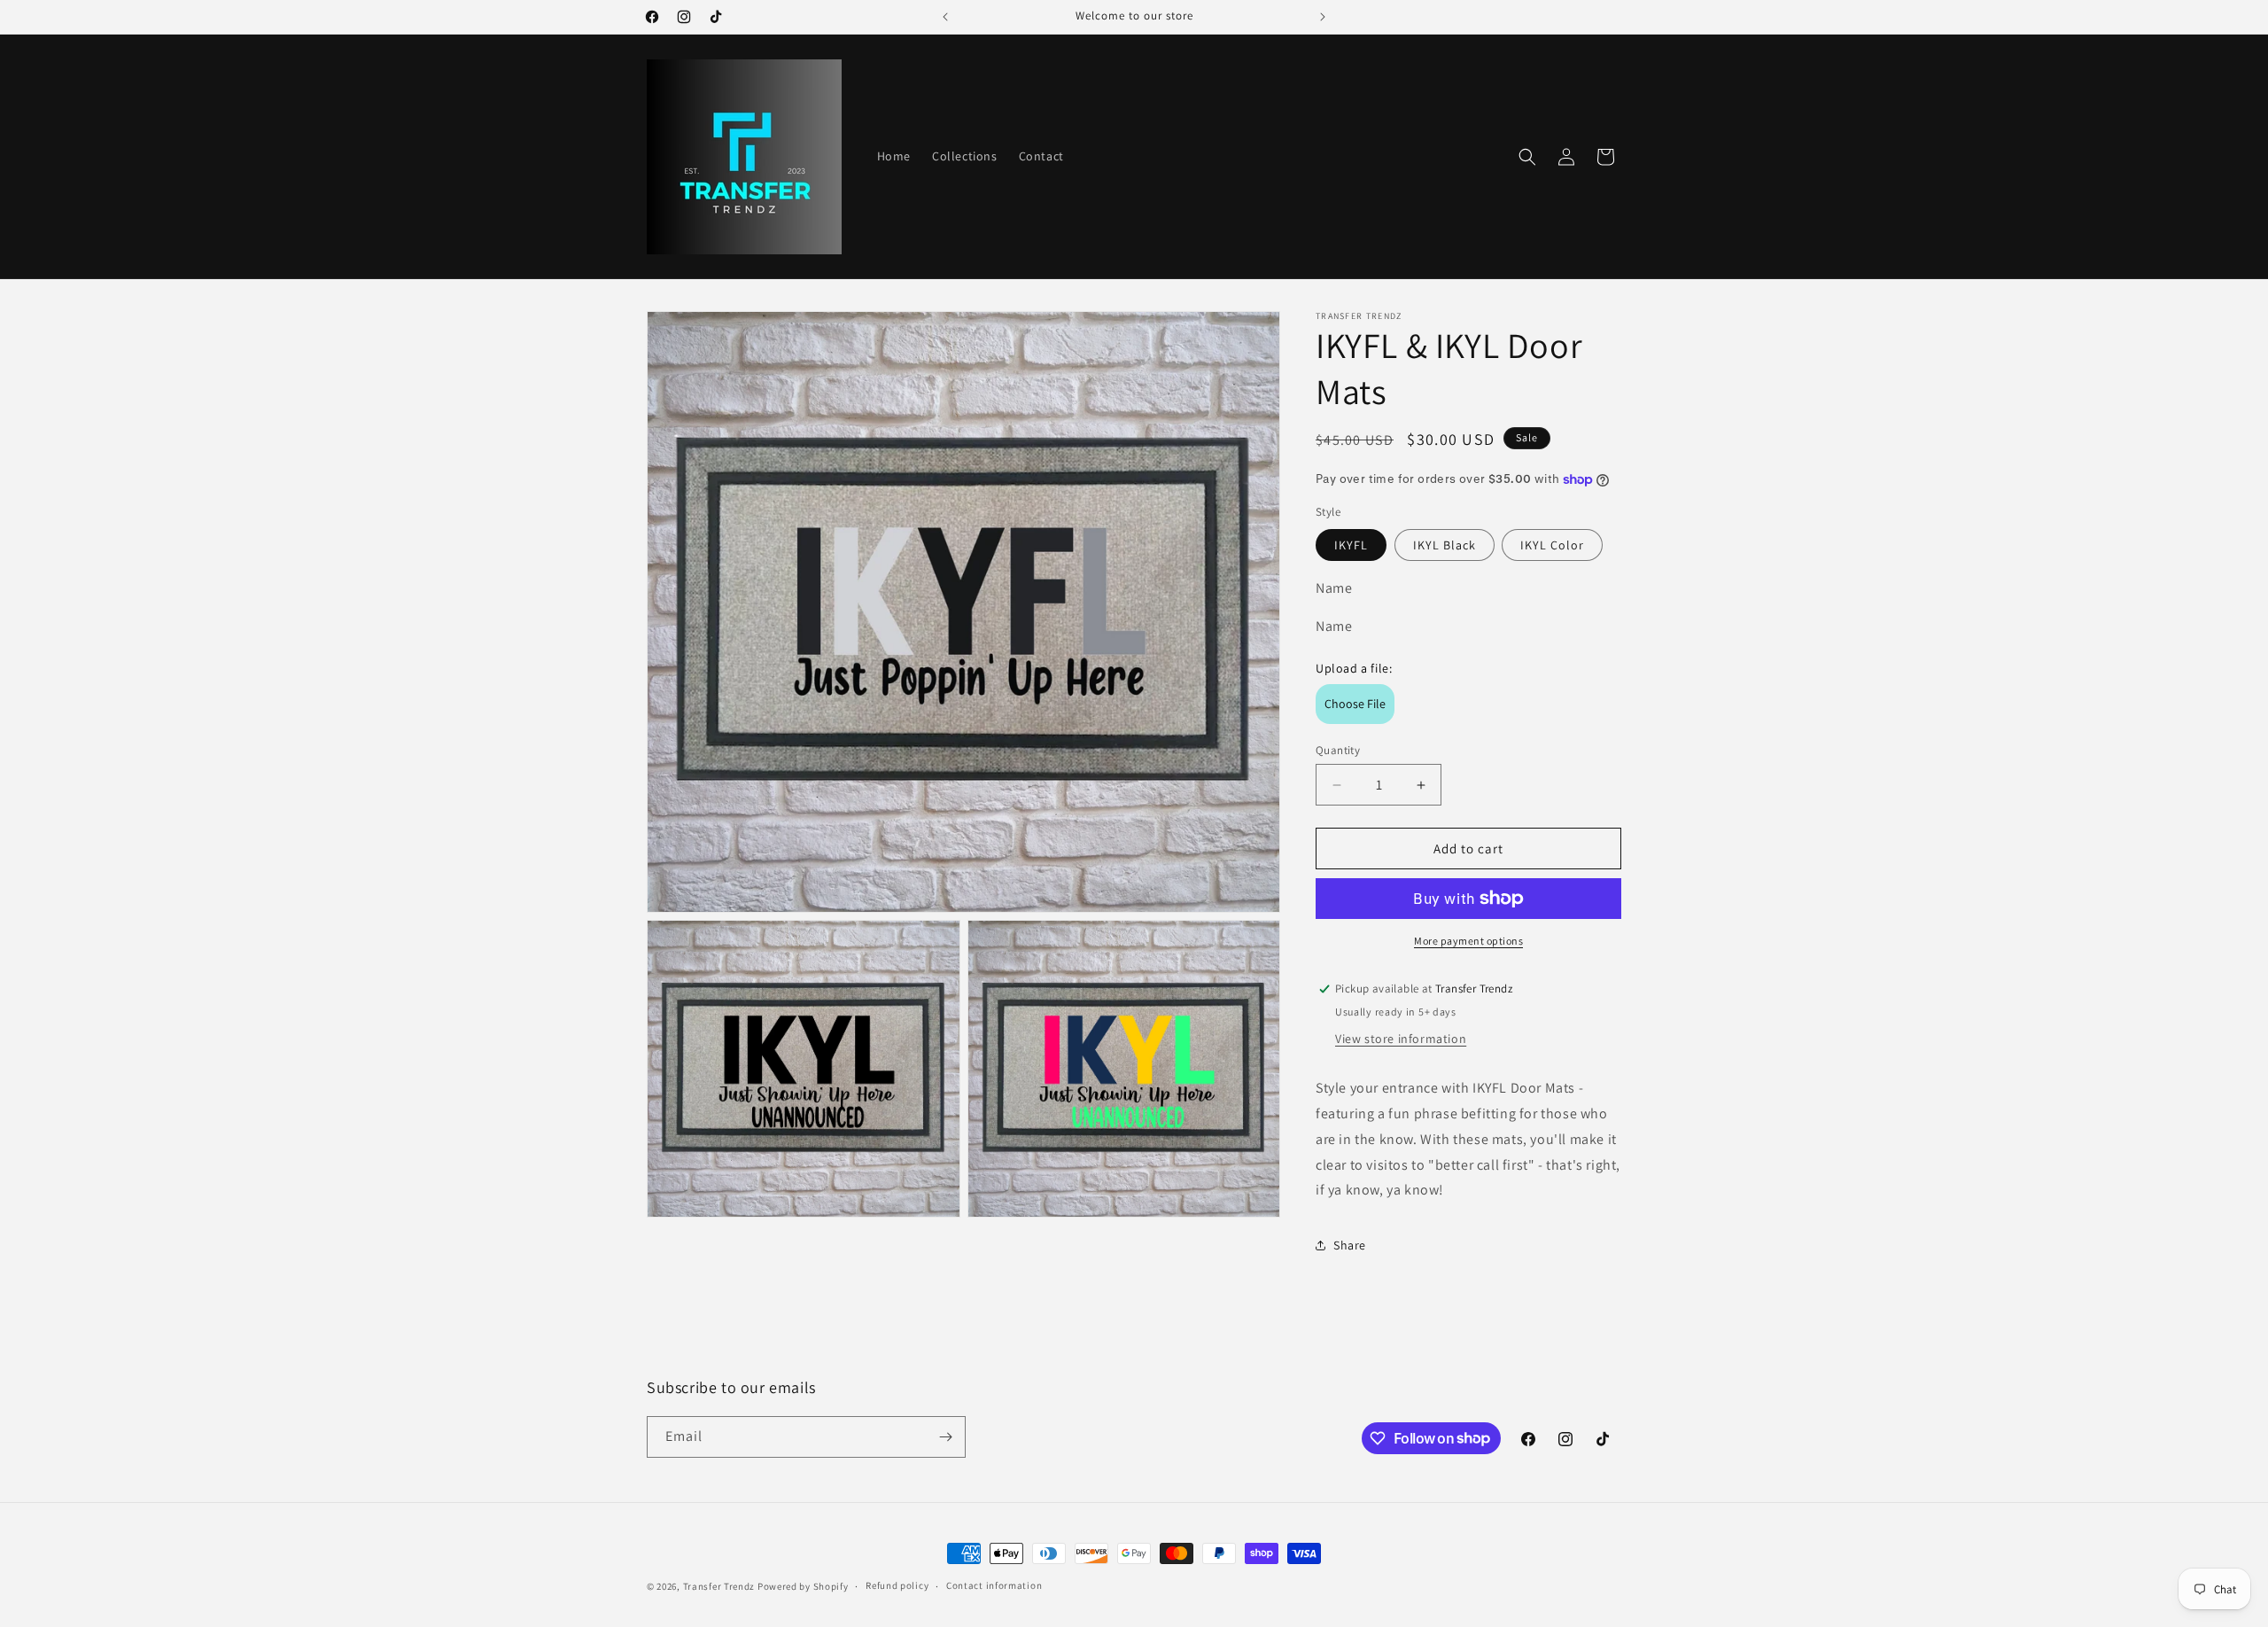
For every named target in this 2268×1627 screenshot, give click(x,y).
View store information (1401, 1039)
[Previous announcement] (945, 17)
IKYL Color (1552, 545)
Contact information (994, 1585)
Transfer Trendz (719, 1586)
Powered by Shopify (803, 1586)
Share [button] (1350, 1245)
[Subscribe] (945, 1437)
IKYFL (1351, 545)
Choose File (1355, 704)
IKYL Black (1445, 545)
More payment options (1468, 941)
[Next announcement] (1323, 17)
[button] (1527, 157)
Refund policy (897, 1585)
